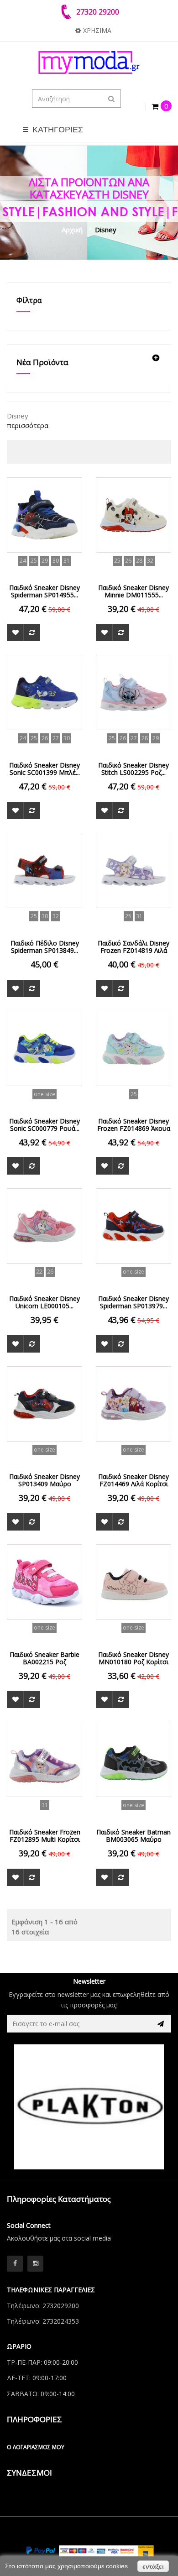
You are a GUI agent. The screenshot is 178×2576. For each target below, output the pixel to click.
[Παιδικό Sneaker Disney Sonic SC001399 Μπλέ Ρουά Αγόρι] (44, 692)
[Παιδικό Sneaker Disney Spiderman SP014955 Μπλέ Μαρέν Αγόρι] (44, 514)
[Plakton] (89, 2107)
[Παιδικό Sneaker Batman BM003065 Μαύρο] (133, 1759)
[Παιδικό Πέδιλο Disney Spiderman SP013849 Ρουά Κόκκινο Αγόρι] (44, 869)
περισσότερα (28, 425)
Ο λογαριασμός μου (36, 2447)
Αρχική (72, 230)
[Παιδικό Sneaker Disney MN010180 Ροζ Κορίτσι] (133, 1581)
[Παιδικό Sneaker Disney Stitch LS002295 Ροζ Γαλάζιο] (133, 692)
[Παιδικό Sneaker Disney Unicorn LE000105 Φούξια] (44, 1225)
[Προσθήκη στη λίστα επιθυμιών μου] (15, 632)
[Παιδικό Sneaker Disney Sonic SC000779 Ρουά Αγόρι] (44, 1047)
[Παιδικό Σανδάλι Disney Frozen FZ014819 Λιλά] (133, 869)
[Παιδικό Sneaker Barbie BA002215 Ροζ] (44, 1581)
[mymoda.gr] (89, 63)
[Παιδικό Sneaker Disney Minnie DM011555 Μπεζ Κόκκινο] (133, 514)
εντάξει (153, 2566)
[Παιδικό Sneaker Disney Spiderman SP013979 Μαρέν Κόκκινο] (133, 1225)
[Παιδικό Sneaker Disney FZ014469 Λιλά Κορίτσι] (133, 1403)
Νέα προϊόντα (42, 362)
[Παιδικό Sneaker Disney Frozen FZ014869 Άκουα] (133, 1047)
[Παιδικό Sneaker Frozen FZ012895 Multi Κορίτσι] (44, 1759)
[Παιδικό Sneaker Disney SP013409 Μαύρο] (44, 1403)
